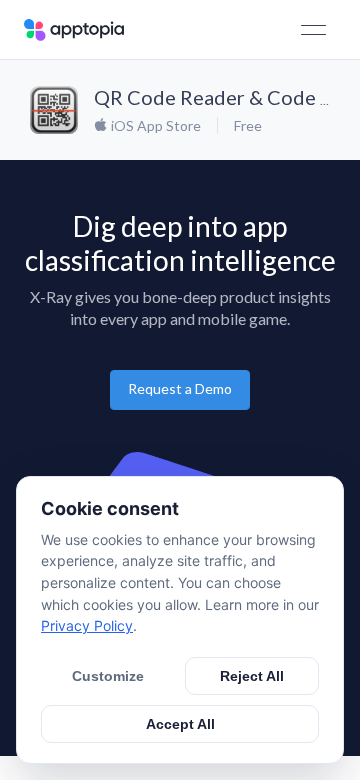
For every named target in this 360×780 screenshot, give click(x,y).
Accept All (180, 724)
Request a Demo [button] (180, 388)
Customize (108, 676)
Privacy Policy (87, 625)
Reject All (252, 676)
